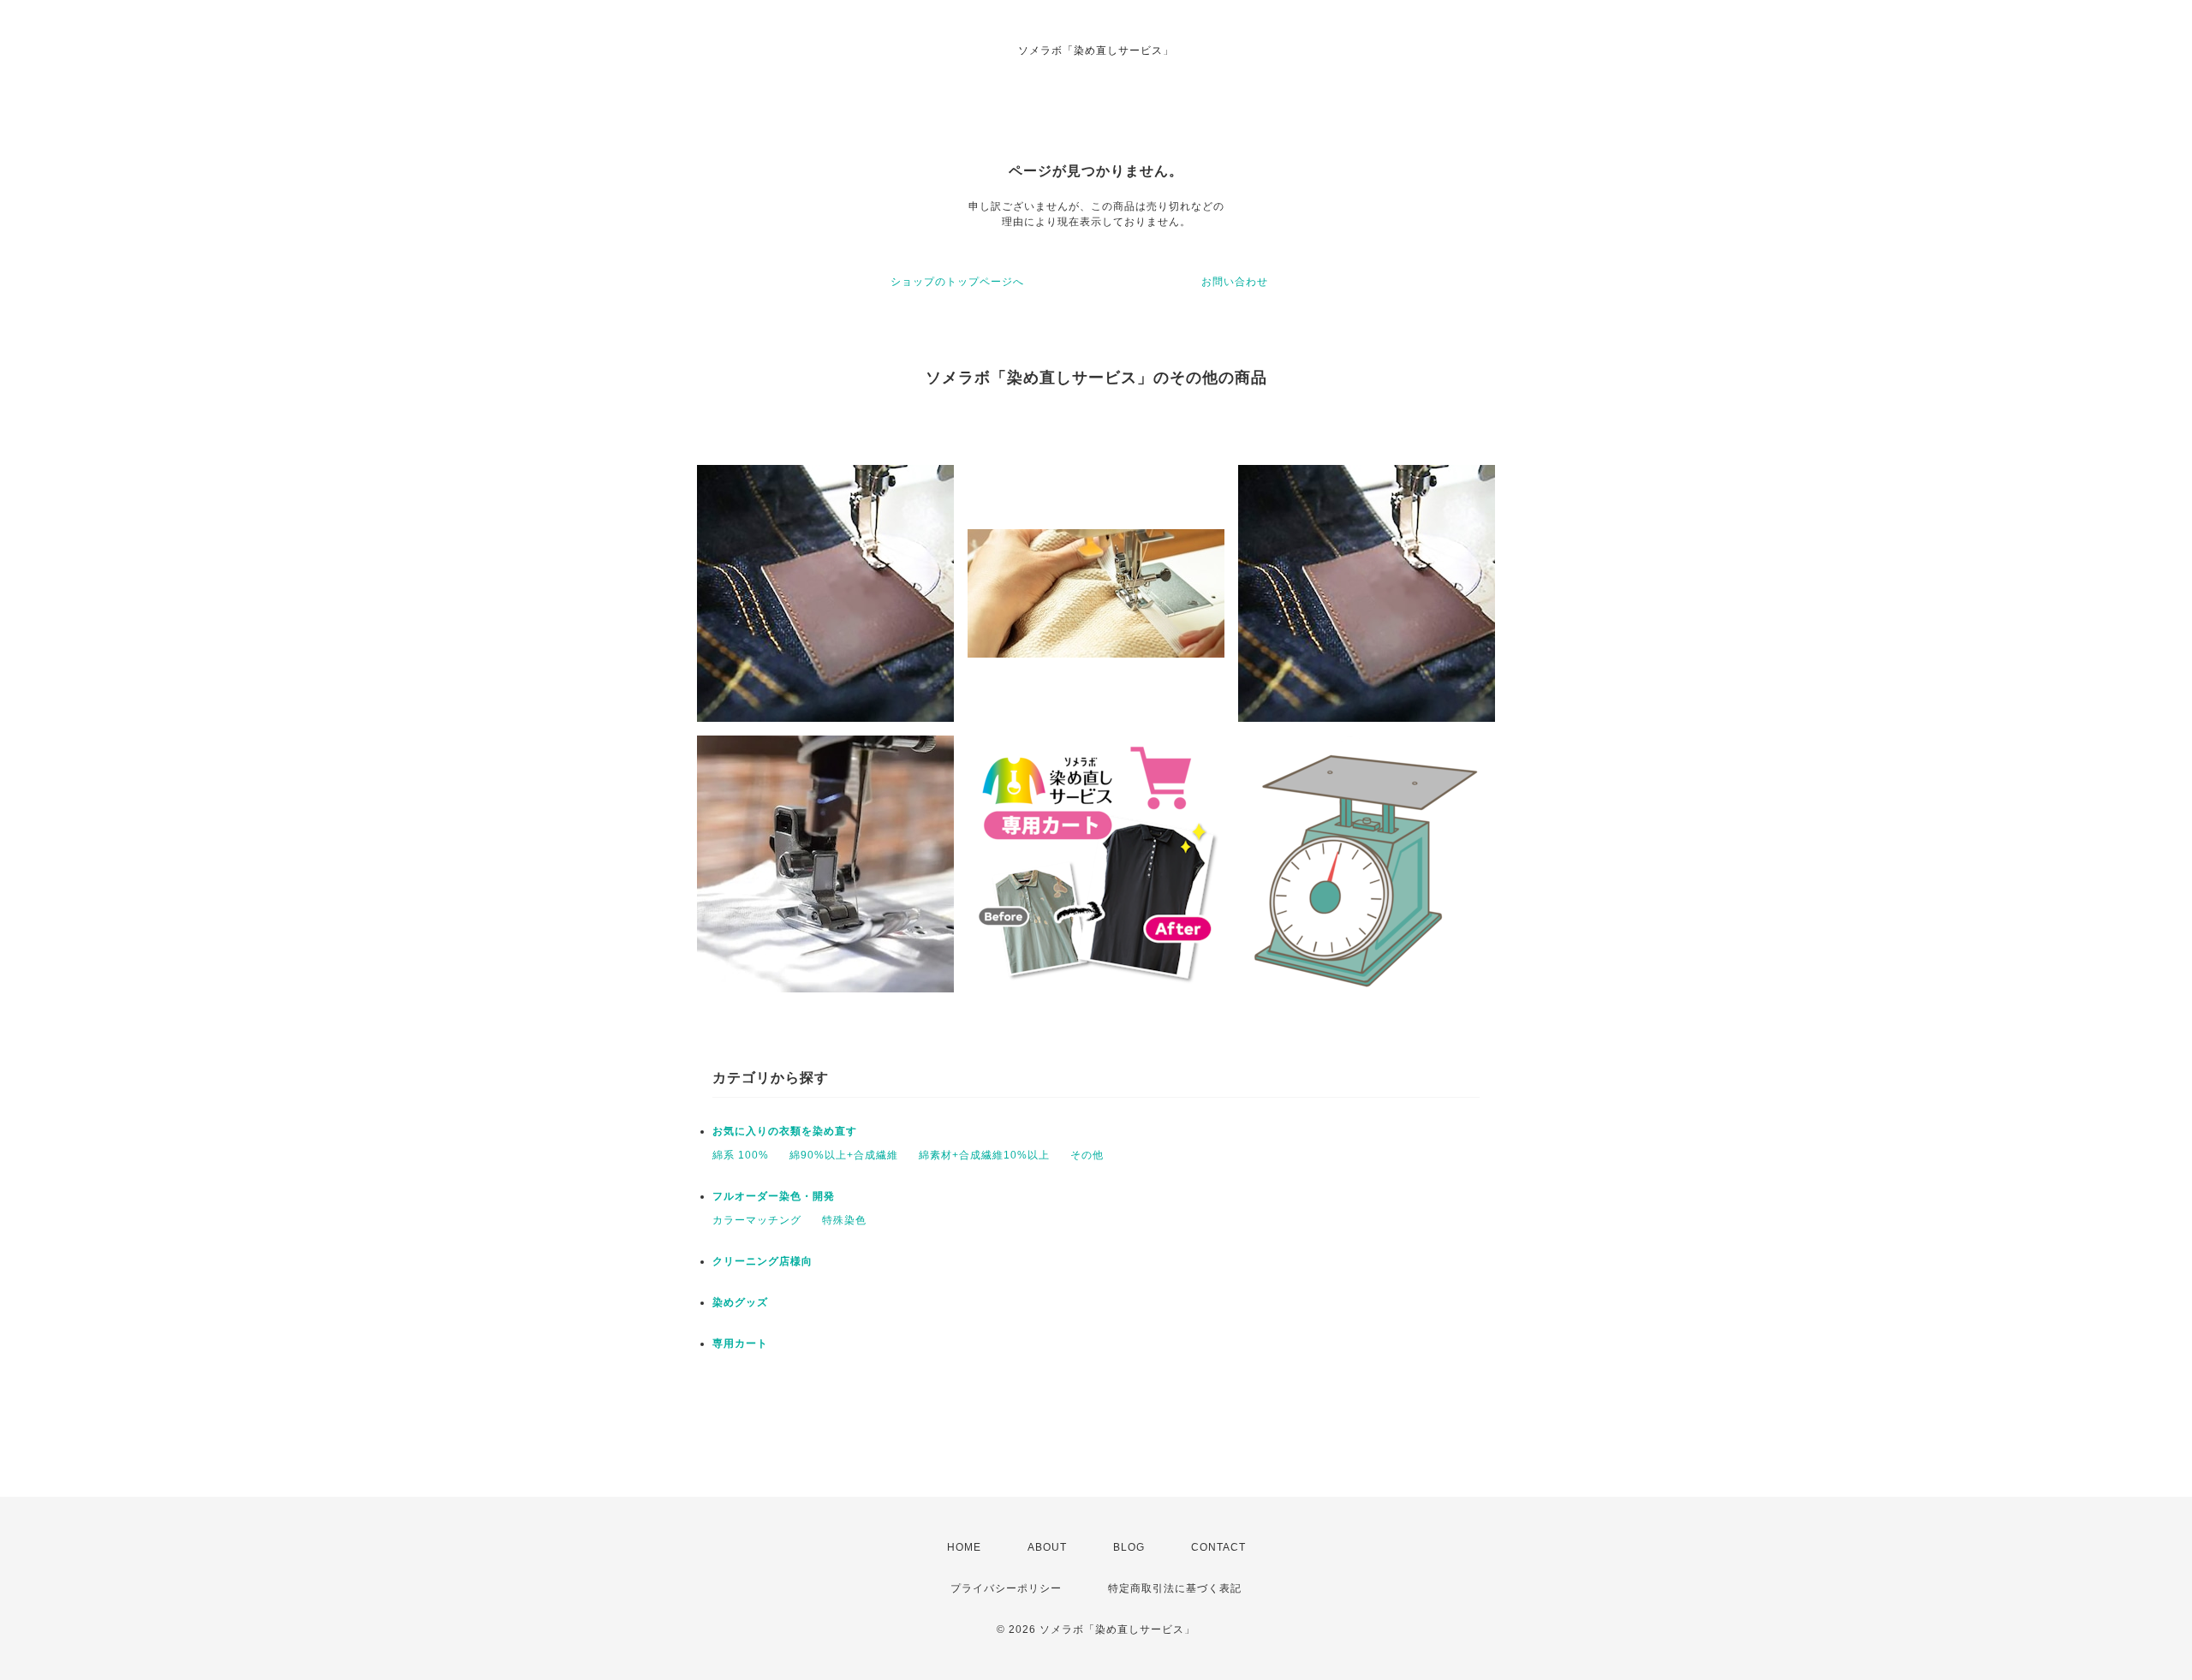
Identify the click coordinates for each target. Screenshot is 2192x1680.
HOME (964, 1547)
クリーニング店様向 (762, 1261)
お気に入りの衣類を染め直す (785, 1131)
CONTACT (1218, 1547)
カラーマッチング (757, 1220)
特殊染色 (844, 1220)
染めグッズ (740, 1302)
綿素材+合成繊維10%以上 (984, 1155)
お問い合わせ (1235, 282)
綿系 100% (741, 1155)
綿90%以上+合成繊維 (844, 1155)
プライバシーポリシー (1006, 1588)
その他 (1087, 1155)
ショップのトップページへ (957, 282)
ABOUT (1047, 1547)
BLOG (1129, 1547)
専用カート (740, 1343)
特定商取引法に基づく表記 (1175, 1588)
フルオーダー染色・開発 (774, 1196)
